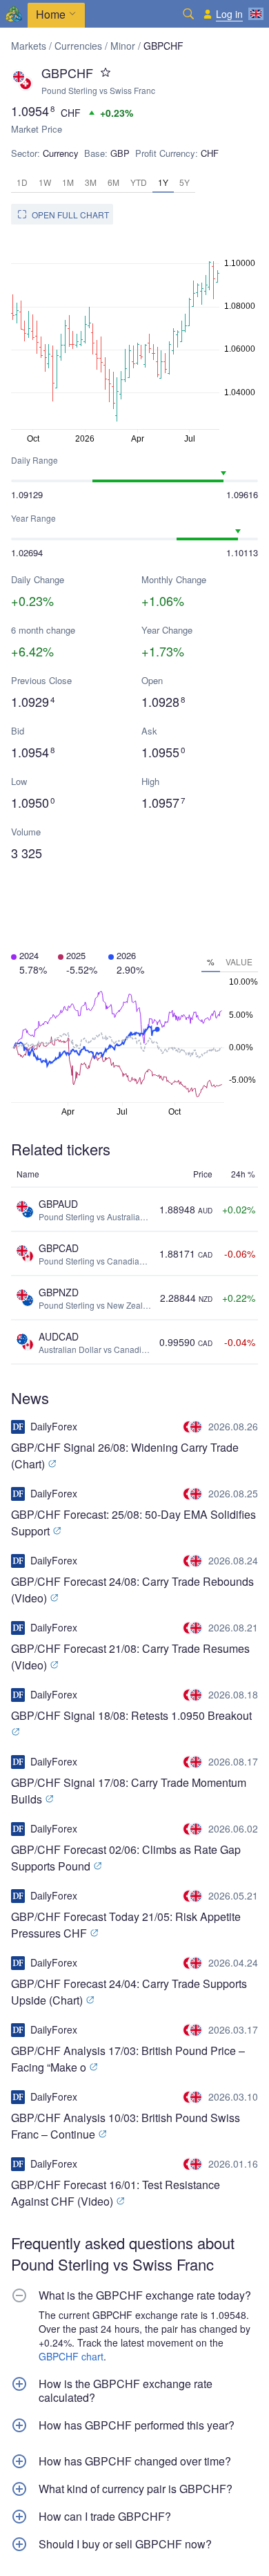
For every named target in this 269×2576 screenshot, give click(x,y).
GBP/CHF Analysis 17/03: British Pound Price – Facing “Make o (128, 2059)
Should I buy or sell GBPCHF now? (125, 2544)
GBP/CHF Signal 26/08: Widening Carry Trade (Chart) (125, 1456)
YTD (139, 182)
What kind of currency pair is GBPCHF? (136, 2489)
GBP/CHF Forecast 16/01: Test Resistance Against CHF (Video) (116, 2193)
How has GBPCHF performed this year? (137, 2425)
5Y (185, 182)
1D (22, 182)
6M (113, 182)
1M (68, 182)
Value (239, 962)
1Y (163, 182)
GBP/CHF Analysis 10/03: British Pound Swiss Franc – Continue (126, 2126)
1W (45, 182)
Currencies (78, 46)
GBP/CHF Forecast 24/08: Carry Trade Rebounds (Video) (132, 1590)
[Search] (188, 14)
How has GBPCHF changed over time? (135, 2461)
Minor (123, 46)
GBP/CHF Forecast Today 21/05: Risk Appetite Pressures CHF (126, 1925)
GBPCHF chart (71, 2356)
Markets (29, 46)
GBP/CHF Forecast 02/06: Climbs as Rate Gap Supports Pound (126, 1858)
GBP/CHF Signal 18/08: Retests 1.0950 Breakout (131, 1715)
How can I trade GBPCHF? (105, 2517)
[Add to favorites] (106, 73)
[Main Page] (14, 14)
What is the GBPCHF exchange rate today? (145, 2295)
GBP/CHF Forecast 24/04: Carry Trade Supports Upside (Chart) (129, 1992)
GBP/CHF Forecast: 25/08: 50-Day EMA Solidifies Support (133, 1523)
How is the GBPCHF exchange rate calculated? (126, 2391)
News (30, 1398)
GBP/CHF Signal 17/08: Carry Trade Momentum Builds (129, 1791)
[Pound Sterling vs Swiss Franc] (194, 1427)
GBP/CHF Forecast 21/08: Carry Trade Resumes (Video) (130, 1657)
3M (91, 182)
